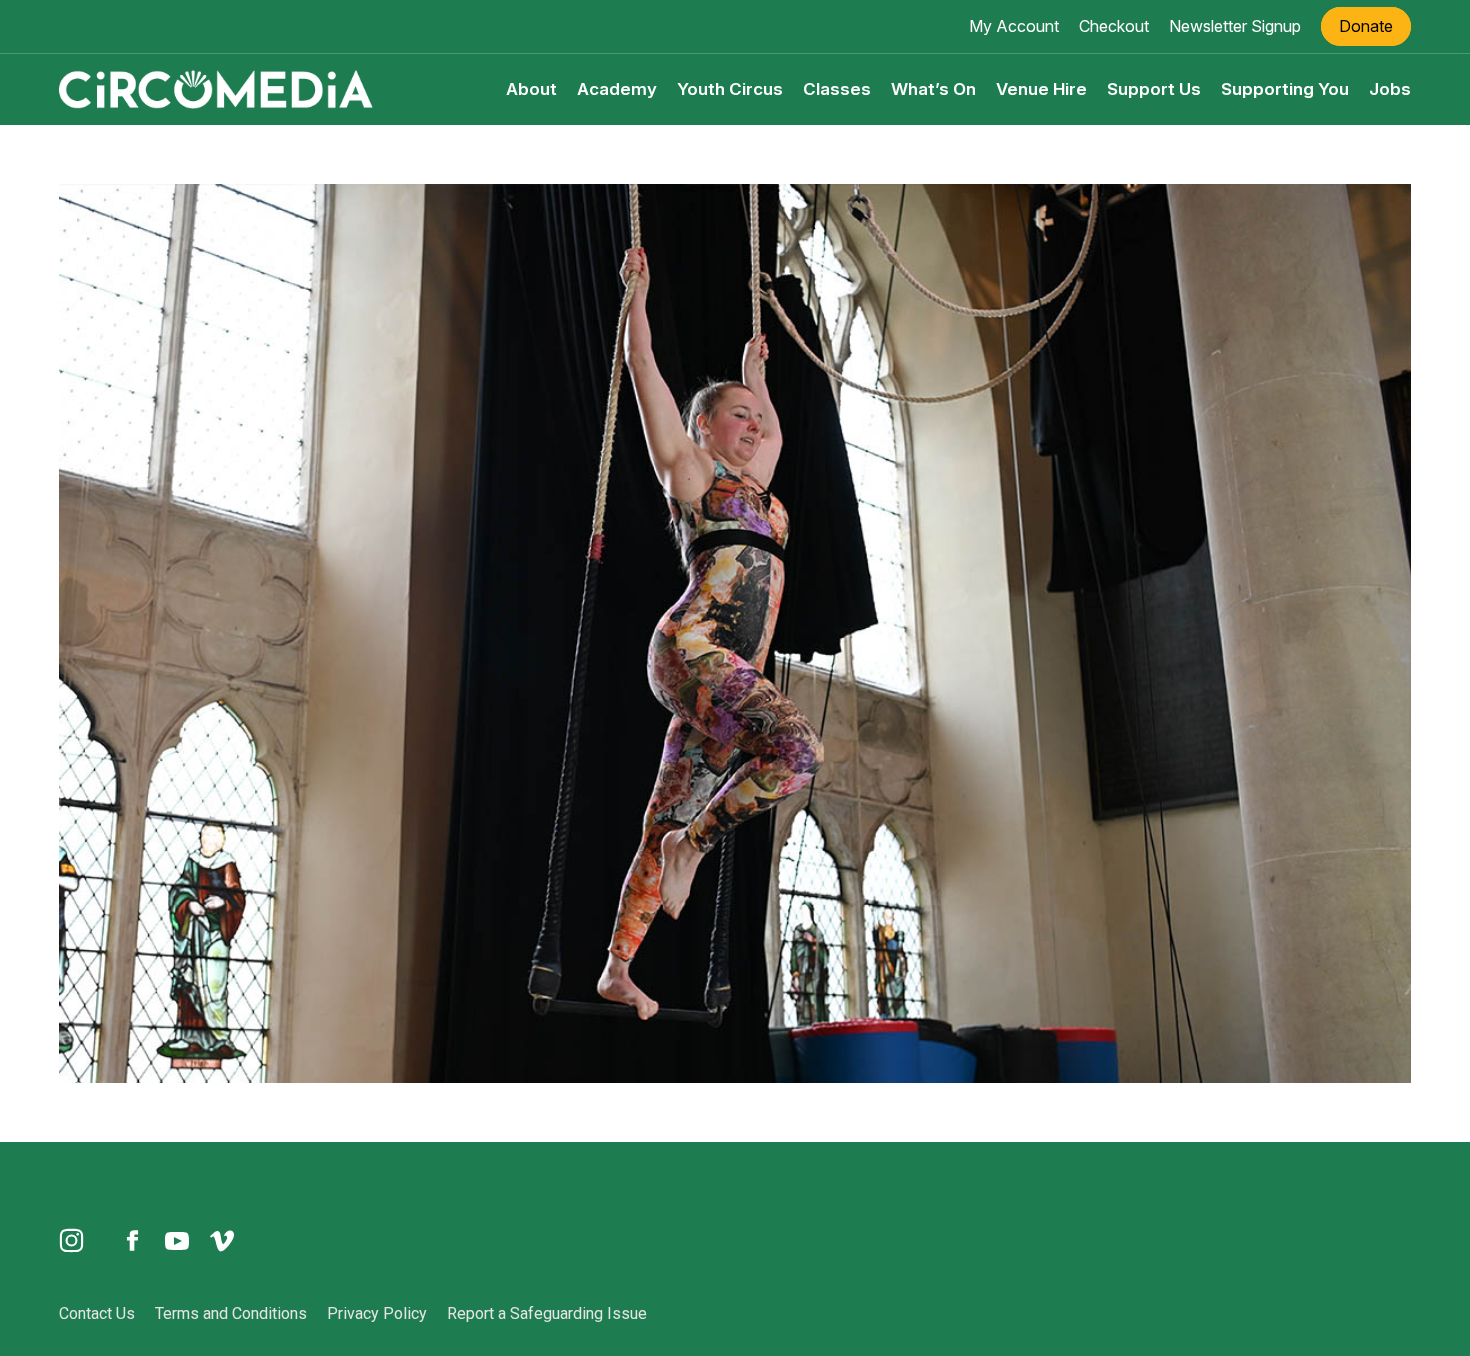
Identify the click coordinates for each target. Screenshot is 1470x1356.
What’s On (933, 89)
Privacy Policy (377, 1313)
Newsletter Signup (1235, 26)
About (531, 89)
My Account (1014, 26)
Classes (837, 89)
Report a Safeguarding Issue (547, 1313)
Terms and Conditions (231, 1313)
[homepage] (216, 88)
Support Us (1154, 89)
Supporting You (1285, 89)
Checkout (1114, 26)
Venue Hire (1041, 89)
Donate (1366, 26)
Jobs (1390, 89)
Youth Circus (730, 89)
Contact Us (97, 1313)
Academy (617, 89)
